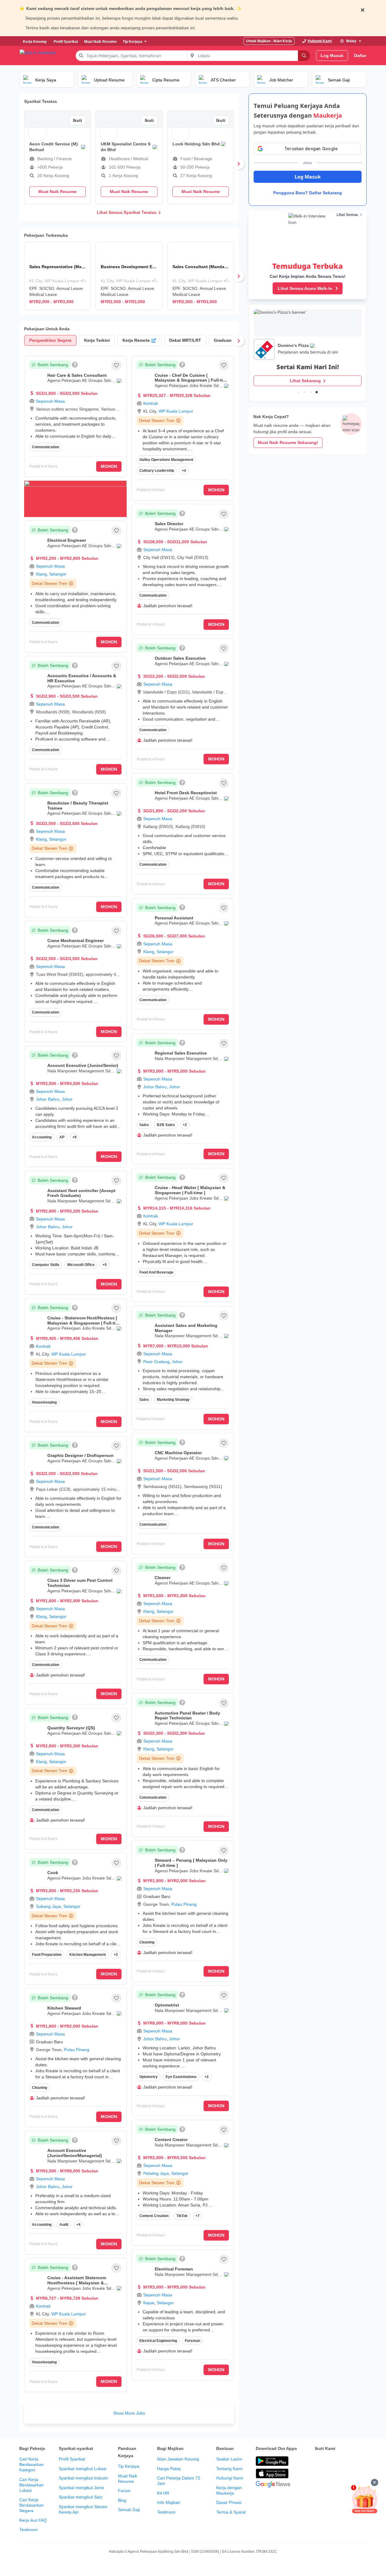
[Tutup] (375, 2482)
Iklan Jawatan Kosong (178, 2459)
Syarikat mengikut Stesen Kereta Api (83, 2509)
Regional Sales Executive (181, 1053)
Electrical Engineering (158, 2341)
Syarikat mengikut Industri (84, 2478)
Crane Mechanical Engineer (76, 941)
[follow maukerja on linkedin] (318, 2476)
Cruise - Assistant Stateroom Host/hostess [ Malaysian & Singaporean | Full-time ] (77, 2283)
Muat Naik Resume (128, 2479)
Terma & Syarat (231, 2512)
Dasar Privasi (229, 2502)
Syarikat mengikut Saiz (81, 2497)
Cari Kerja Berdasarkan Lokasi (32, 2485)
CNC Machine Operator (178, 1453)
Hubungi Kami (230, 2478)
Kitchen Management (88, 1955)
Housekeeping (44, 1402)
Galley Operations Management (166, 460)
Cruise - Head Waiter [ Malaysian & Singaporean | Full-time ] (190, 1190)
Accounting (42, 1137)
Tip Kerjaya (129, 2466)
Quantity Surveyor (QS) (71, 1728)
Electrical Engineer (67, 540)
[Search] (304, 56)
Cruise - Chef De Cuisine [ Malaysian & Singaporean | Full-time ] (192, 380)
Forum (124, 2491)
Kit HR (163, 2493)
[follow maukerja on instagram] (358, 2461)
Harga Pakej (169, 2469)
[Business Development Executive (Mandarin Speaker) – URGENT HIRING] (129, 276)
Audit (64, 2225)
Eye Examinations (181, 2077)
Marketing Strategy (173, 1400)
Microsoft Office (81, 1265)
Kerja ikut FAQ (33, 2520)
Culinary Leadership (157, 471)
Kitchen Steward (64, 2008)
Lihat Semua (347, 215)
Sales (144, 1125)
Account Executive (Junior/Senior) (83, 1065)
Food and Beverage (156, 1272)
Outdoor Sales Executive (180, 658)
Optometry (149, 2077)
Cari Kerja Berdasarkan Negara (32, 2505)
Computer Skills (46, 1265)
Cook (53, 1873)
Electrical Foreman (174, 2269)
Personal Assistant (174, 918)
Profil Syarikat (72, 2459)
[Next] (239, 164)
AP (62, 1137)
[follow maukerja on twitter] (332, 2461)
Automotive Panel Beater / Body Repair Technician (187, 1716)
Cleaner (163, 1578)
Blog (122, 2500)
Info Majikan (169, 2502)
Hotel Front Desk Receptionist (186, 793)
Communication (46, 447)
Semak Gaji (129, 2510)
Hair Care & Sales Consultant (77, 375)
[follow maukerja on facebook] (318, 2461)
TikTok (182, 2216)
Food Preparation (47, 1955)
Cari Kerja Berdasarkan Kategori (32, 2464)
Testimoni (28, 2530)
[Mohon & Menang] (365, 2499)
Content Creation (154, 2216)
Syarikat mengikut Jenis (81, 2488)
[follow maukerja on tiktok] (332, 2476)
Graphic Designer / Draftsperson (81, 1455)
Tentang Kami (229, 2469)
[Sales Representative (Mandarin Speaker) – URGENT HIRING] (57, 276)
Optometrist (167, 2005)
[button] (116, 365)
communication (46, 1810)
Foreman (193, 2341)
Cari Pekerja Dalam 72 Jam (179, 2481)
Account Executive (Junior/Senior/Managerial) (75, 2153)
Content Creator (171, 2140)
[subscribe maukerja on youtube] (345, 2461)
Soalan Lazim (229, 2459)
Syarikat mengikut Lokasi (83, 2469)
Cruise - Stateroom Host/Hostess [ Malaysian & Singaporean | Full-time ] (84, 1323)
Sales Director (169, 524)
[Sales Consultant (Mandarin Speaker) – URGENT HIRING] (201, 276)
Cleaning (40, 2088)
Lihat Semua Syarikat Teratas (127, 212)
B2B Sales (166, 1125)
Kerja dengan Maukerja (229, 2490)
